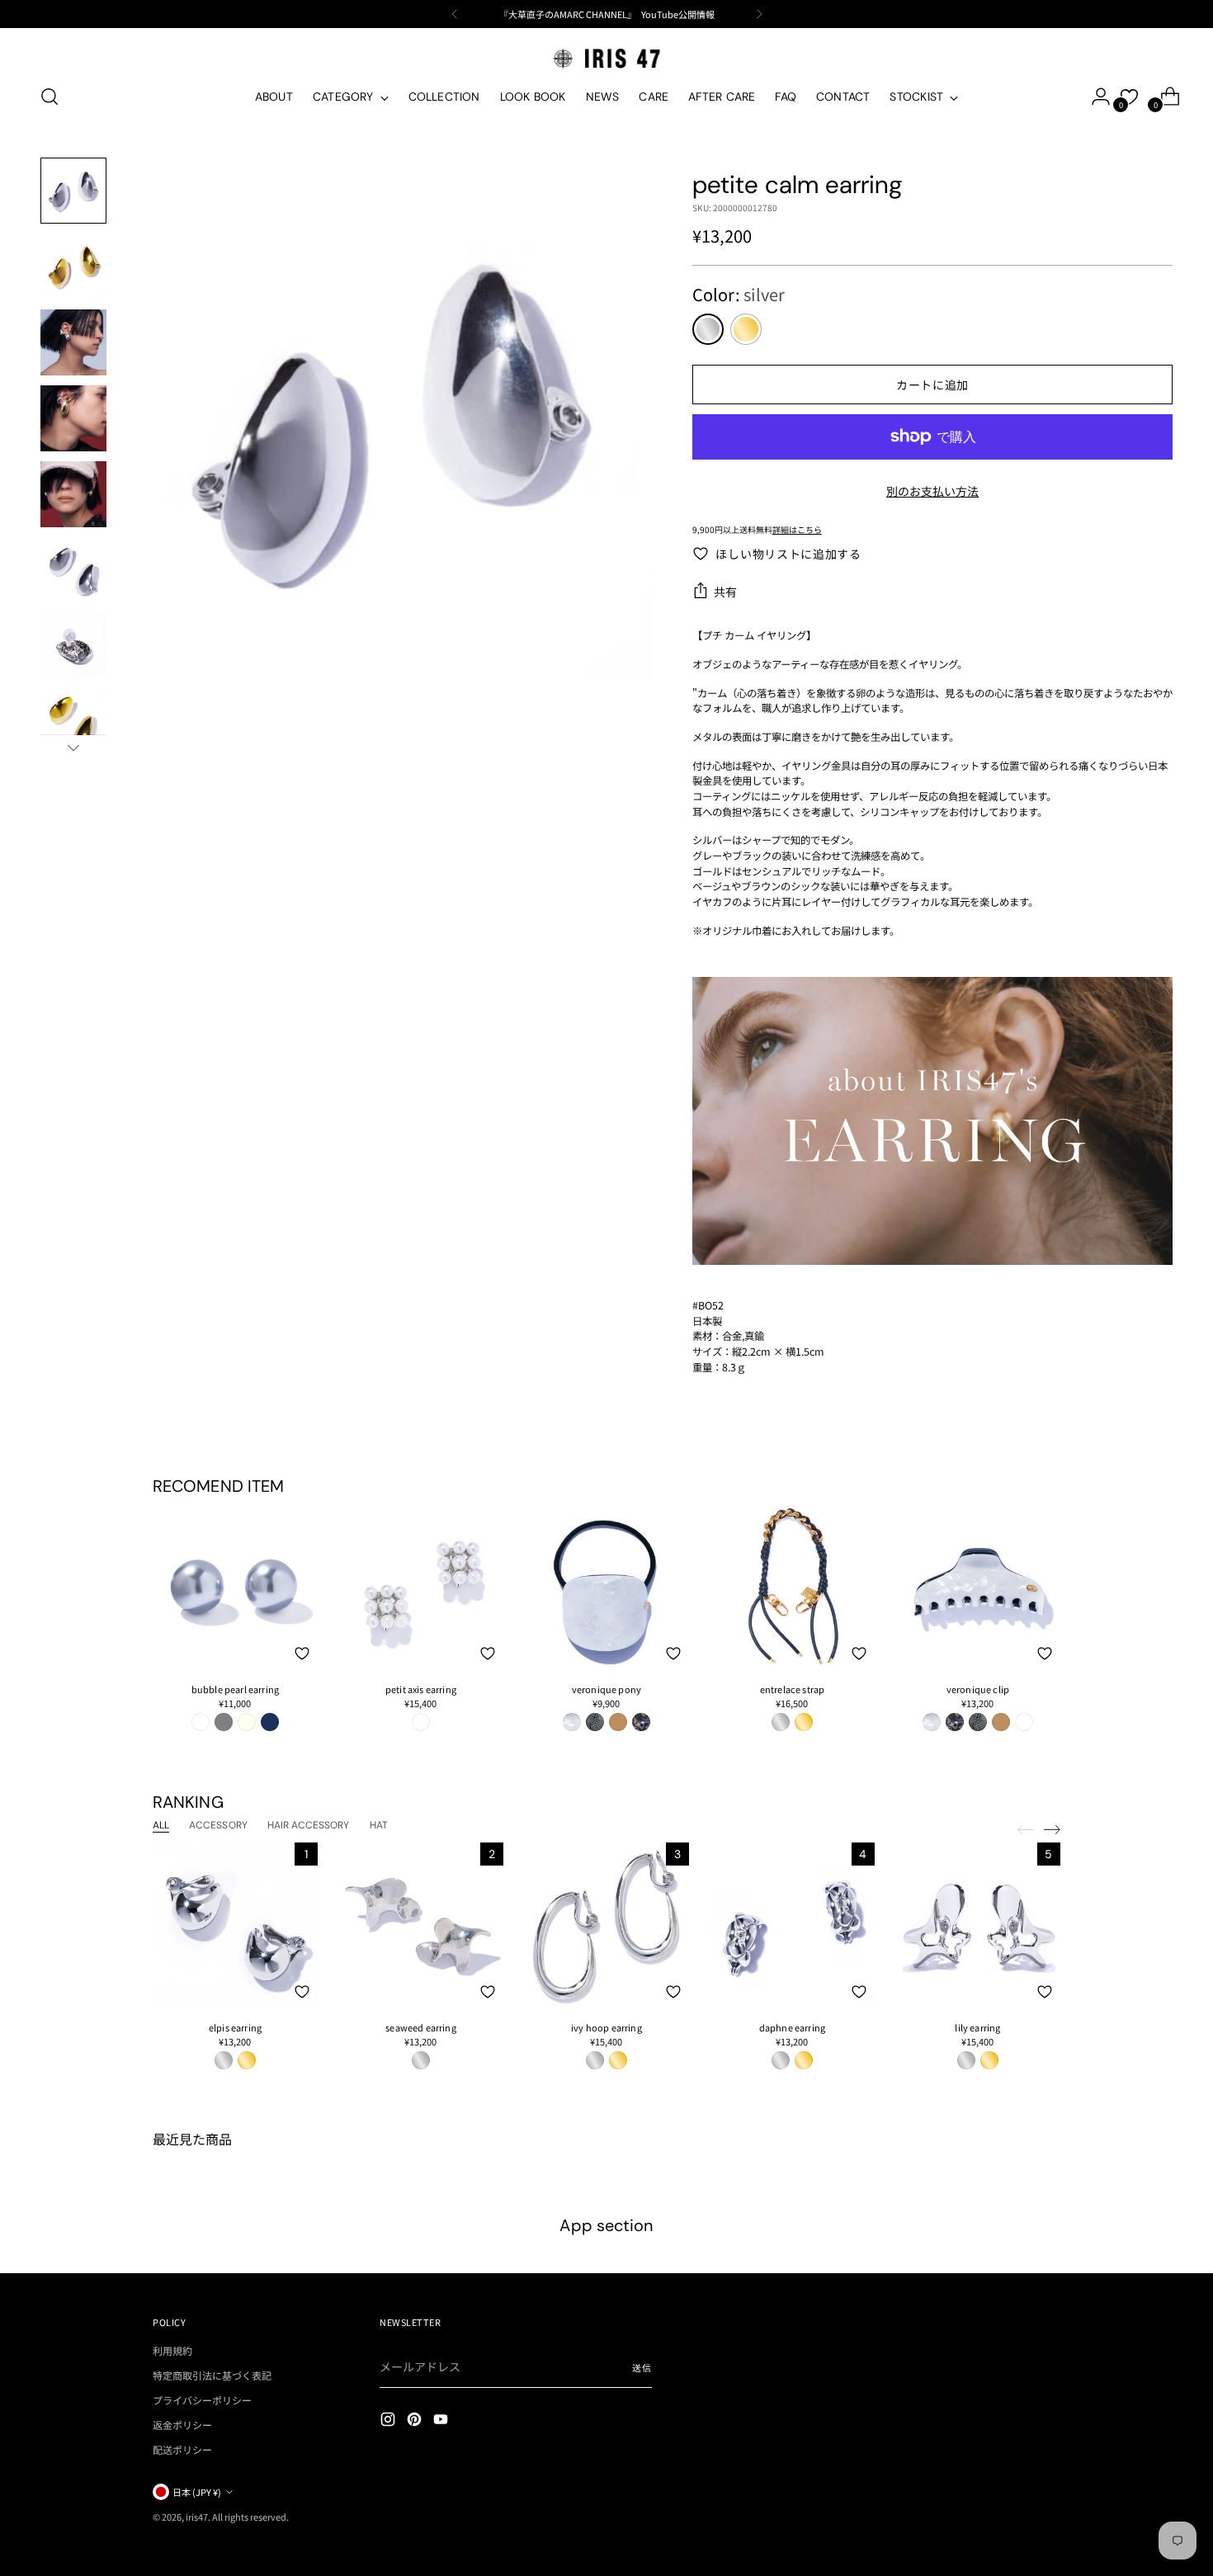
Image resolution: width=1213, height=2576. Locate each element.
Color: (739, 294)
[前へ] (455, 14)
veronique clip (978, 1689)
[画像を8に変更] (73, 722)
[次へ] (759, 14)
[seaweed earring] (421, 1925)
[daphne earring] (792, 1925)
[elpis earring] (235, 1925)
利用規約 (172, 2350)
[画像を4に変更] (73, 418)
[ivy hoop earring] (606, 1925)
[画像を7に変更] (73, 646)
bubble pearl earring (235, 1689)
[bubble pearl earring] (235, 1587)
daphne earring (792, 2027)
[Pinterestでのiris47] (416, 2421)
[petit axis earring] (421, 1587)
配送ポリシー (182, 2449)
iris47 (197, 2517)
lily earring (977, 2027)
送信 (642, 2367)
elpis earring (235, 2027)
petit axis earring (421, 1689)
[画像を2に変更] (73, 267)
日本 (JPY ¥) (197, 2492)
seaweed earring (420, 2027)
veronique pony (606, 1689)
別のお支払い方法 (932, 491)
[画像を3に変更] (73, 342)
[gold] (746, 329)
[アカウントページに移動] (1094, 97)
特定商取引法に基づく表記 (212, 2375)
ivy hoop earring (606, 2027)
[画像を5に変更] (73, 494)
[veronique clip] (978, 1587)
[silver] (708, 329)
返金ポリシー (182, 2425)
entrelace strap (792, 1689)
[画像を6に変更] (73, 570)
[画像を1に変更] (73, 191)
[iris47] (606, 58)
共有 (726, 592)
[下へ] (73, 748)
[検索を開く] (50, 97)
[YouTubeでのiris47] (442, 2421)
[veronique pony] (606, 1587)
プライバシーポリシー (202, 2400)
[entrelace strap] (792, 1587)
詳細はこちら (797, 529)
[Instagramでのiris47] (389, 2421)
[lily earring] (978, 1925)
